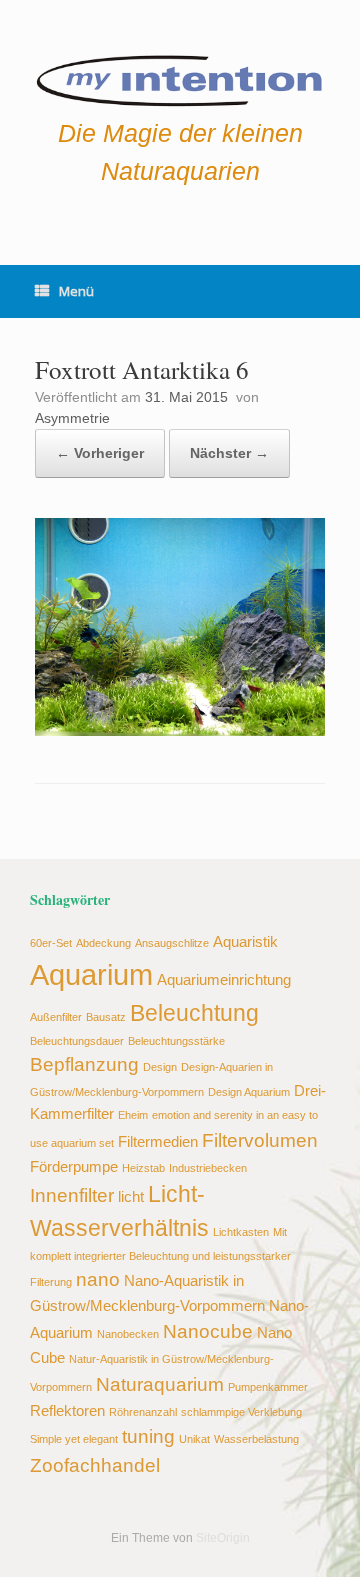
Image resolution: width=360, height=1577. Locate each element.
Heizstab (143, 1168)
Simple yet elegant (74, 1439)
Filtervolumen (260, 1140)
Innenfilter (72, 1195)
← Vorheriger (100, 453)
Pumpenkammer (268, 1387)
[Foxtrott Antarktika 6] (180, 730)
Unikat (194, 1439)
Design (160, 1067)
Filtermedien (158, 1141)
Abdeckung (103, 943)
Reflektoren (67, 1410)
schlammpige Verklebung (241, 1412)
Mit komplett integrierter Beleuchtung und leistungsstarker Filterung (160, 1257)
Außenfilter (56, 1017)
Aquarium (91, 974)
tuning (148, 1436)
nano (98, 1279)
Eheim (133, 1115)
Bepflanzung (84, 1064)
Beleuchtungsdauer (77, 1041)
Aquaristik (245, 941)
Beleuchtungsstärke (176, 1041)
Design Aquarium (249, 1092)
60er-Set (51, 943)
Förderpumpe (74, 1166)
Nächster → (229, 453)
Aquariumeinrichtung (224, 979)
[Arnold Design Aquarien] (180, 77)
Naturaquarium (160, 1384)
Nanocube (208, 1331)
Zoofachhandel (95, 1465)
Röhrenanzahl (143, 1412)
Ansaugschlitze (172, 943)
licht (131, 1196)
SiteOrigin (223, 1538)
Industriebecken (208, 1168)
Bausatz (106, 1017)
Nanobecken (128, 1334)
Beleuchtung (194, 1013)
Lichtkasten (241, 1232)
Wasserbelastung (256, 1439)
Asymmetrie (72, 418)
